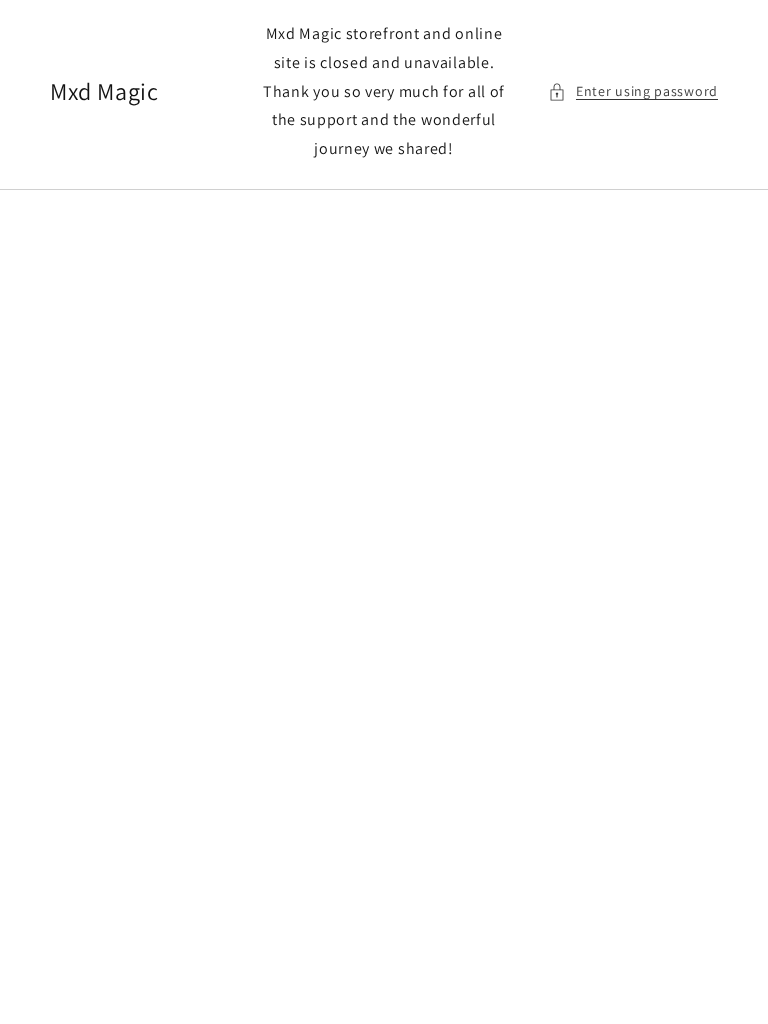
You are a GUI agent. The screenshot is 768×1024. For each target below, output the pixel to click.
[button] (633, 91)
